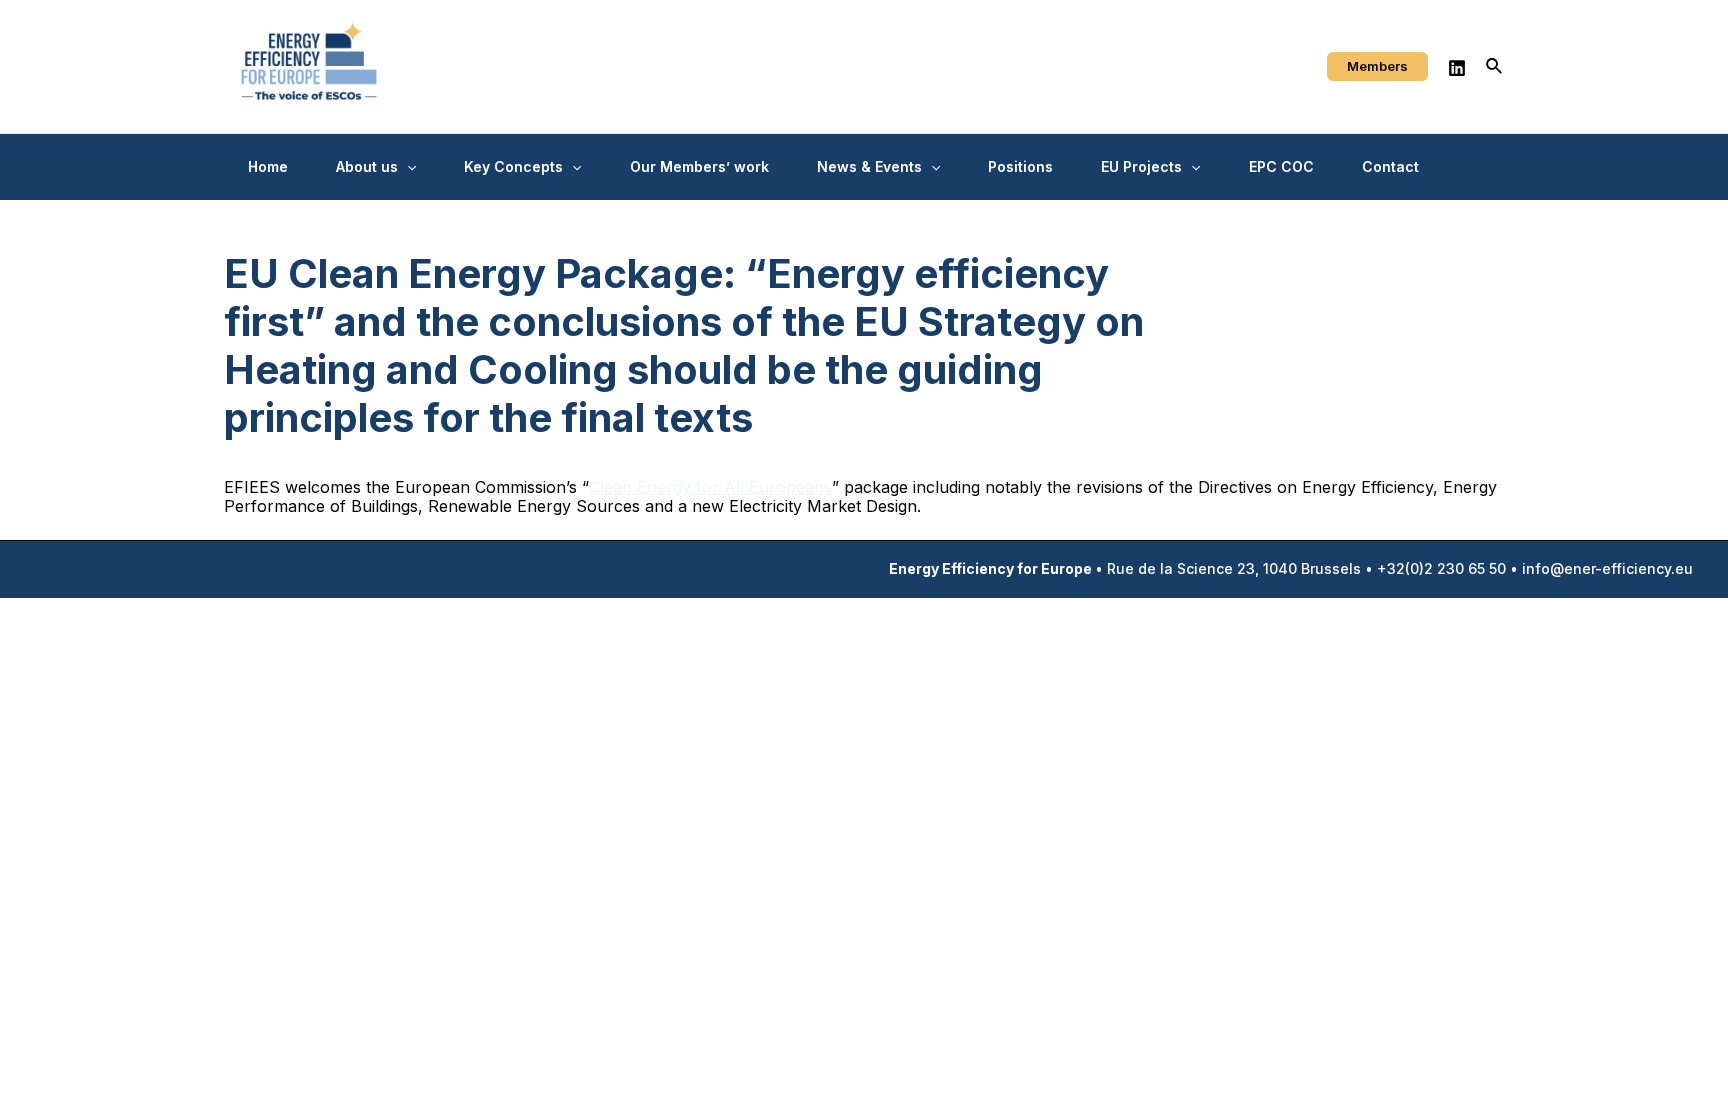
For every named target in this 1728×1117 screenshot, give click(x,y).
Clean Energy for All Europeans (710, 487)
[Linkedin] (1457, 68)
